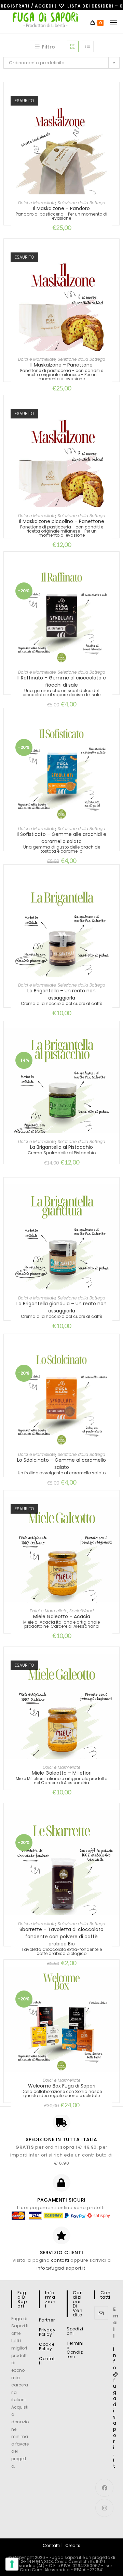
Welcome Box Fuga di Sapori (62, 2086)
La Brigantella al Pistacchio (61, 1147)
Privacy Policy (47, 2332)
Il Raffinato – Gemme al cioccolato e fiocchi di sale (62, 681)
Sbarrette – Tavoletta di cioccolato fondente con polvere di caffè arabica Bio (61, 1937)
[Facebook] (104, 2488)
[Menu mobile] (111, 23)
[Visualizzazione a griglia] (73, 46)
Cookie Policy (47, 2346)
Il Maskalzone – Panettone (61, 365)
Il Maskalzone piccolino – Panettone (62, 521)
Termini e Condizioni (75, 2350)
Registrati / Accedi (27, 6)
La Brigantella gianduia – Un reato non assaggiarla (61, 1307)
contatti (60, 2260)
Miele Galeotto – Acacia (62, 1616)
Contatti (47, 2361)
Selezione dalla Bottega (81, 203)
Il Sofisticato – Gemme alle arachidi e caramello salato (61, 838)
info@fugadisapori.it (61, 2268)
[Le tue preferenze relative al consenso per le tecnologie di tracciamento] (12, 2564)
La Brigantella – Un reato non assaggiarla (61, 994)
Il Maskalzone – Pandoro (61, 208)
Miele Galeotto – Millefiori (62, 1773)
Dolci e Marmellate (37, 203)
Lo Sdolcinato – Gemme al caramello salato (61, 1464)
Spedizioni (75, 2331)
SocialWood (81, 1611)
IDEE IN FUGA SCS (36, 2561)
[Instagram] (104, 2508)
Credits (73, 2545)
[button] (116, 119)
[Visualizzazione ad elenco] (88, 46)
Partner (47, 2320)
